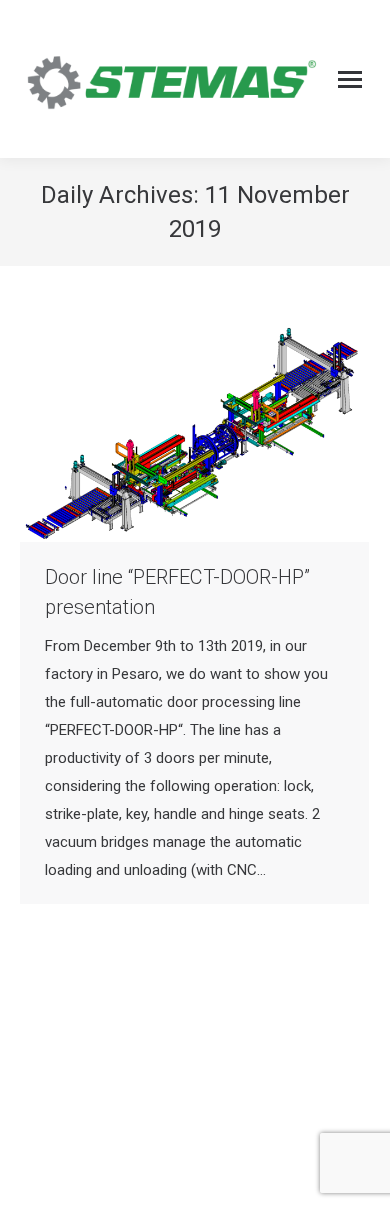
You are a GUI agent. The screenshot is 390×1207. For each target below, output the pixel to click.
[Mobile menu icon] (350, 79)
